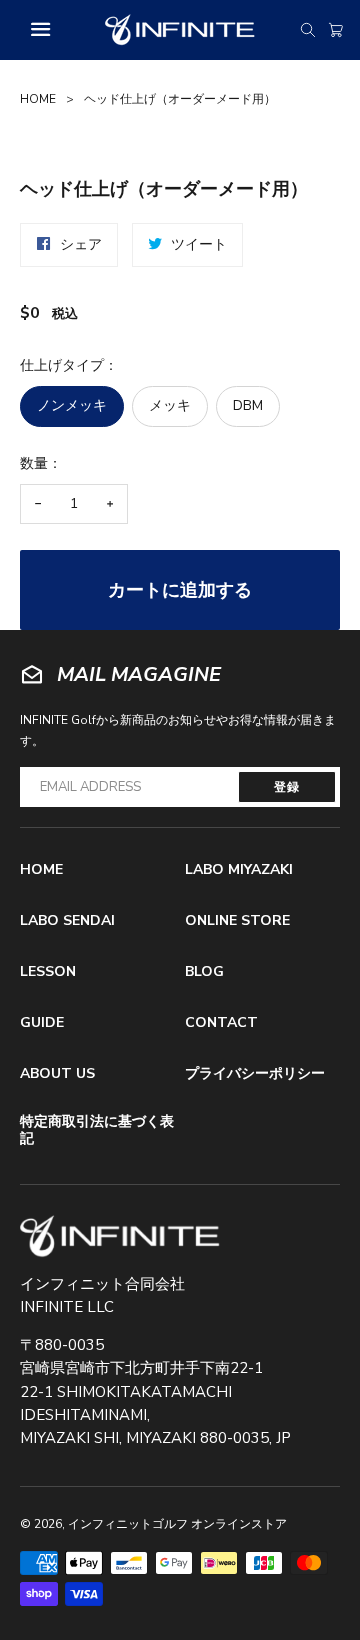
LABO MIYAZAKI (239, 869)
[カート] (336, 30)
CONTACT (221, 1022)
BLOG (204, 971)
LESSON (48, 971)
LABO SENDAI (67, 920)
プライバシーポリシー (255, 1073)
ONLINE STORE (237, 920)
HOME (38, 99)
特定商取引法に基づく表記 (97, 1130)
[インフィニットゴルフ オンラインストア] (120, 1236)
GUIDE (42, 1022)
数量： (41, 463)
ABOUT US (57, 1073)
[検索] (308, 30)
